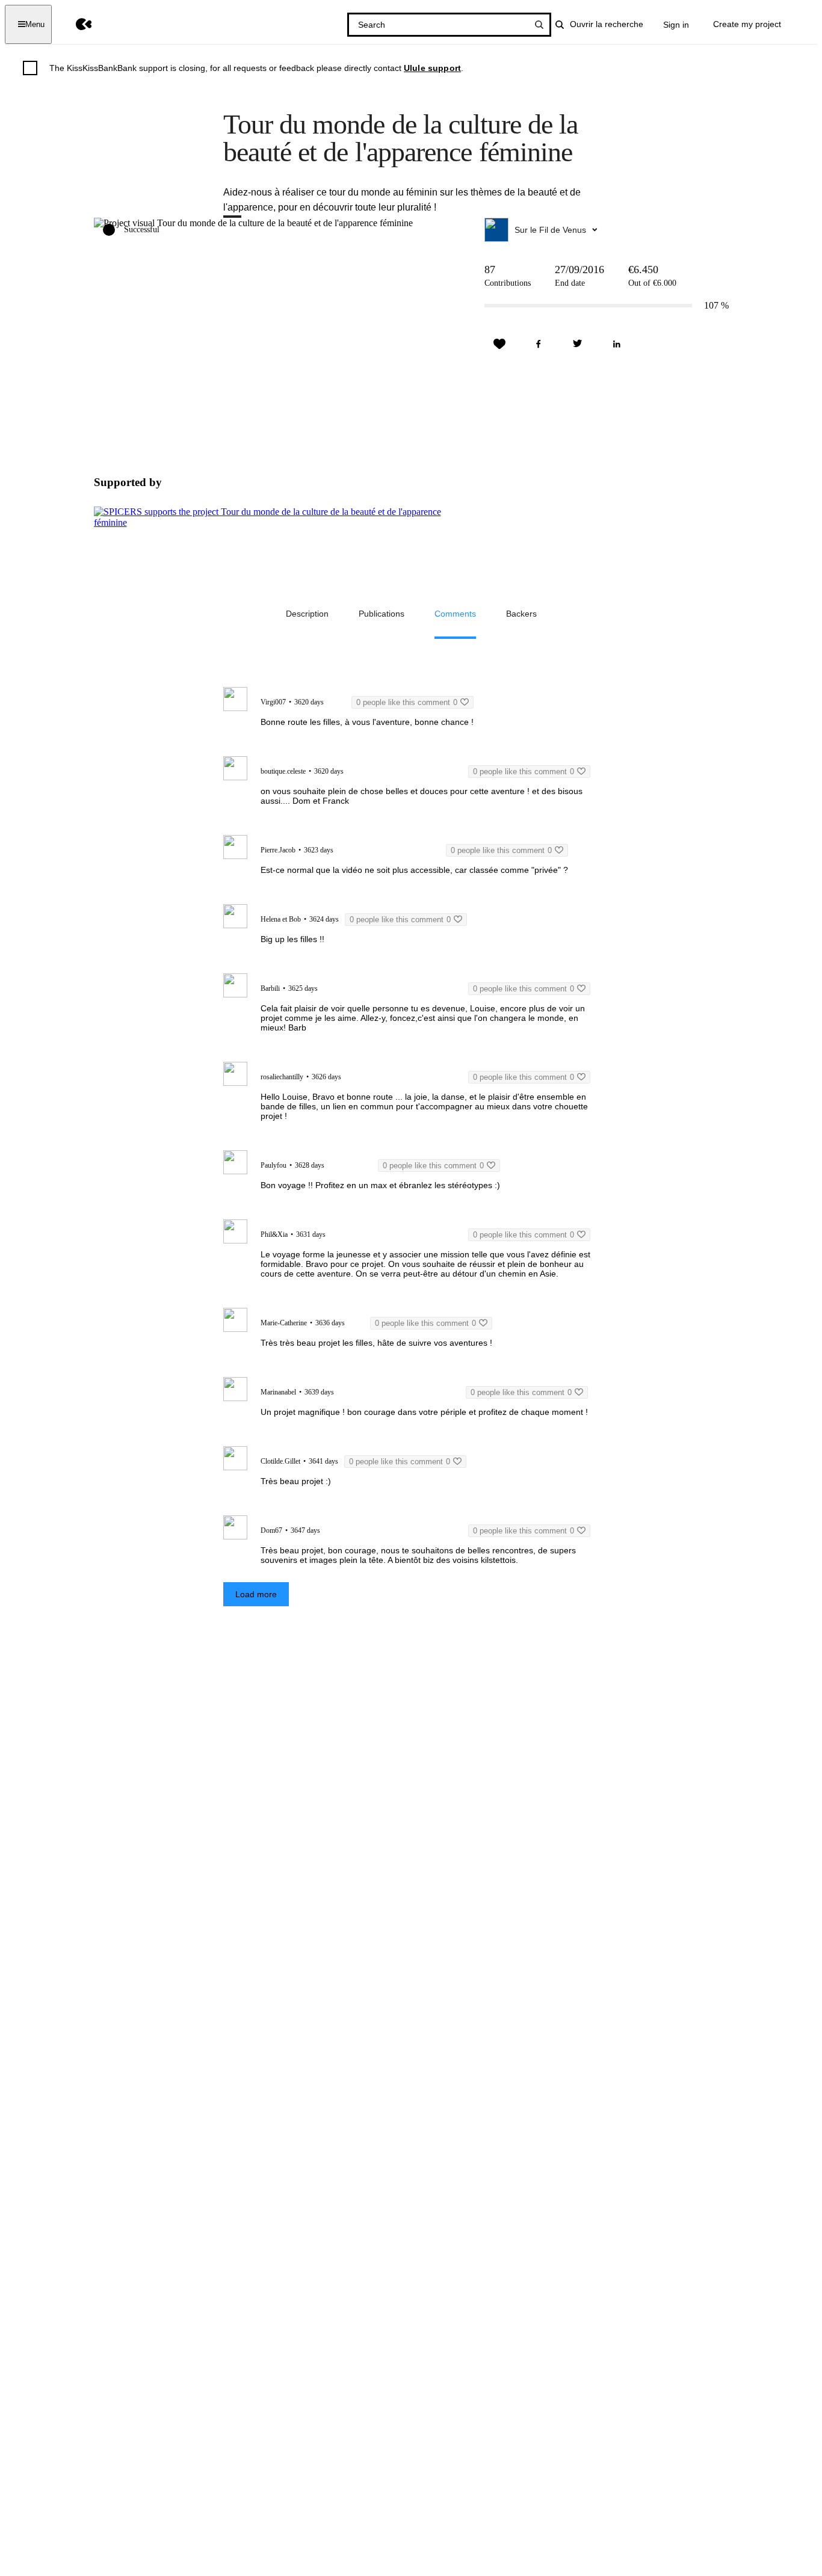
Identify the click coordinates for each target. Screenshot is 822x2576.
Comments (455, 614)
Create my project (747, 24)
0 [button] (407, 702)
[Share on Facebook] (539, 344)
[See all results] (539, 25)
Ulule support (432, 68)
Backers (521, 614)
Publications (382, 614)
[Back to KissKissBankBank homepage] (75, 24)
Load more (256, 1594)
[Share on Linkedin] (617, 344)
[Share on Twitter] (578, 344)
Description (307, 614)
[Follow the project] (499, 344)
